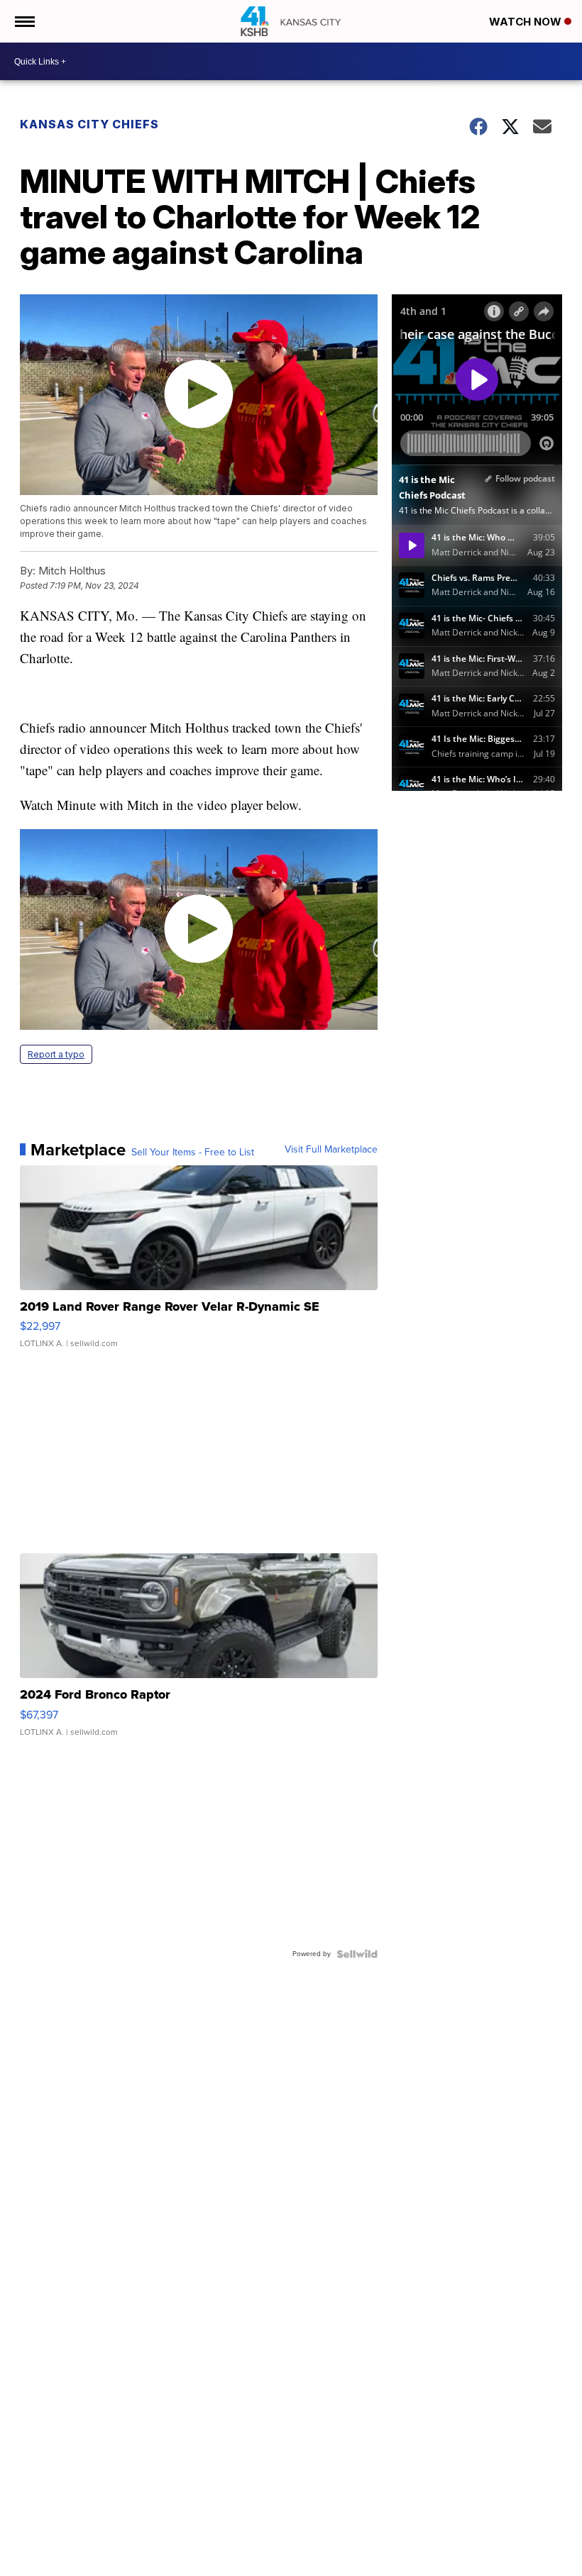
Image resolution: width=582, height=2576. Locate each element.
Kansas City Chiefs (89, 124)
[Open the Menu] (24, 21)
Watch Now (527, 22)
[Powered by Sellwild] (357, 1954)
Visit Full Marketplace (331, 1150)
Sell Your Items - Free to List (193, 1153)
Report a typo (56, 1054)
